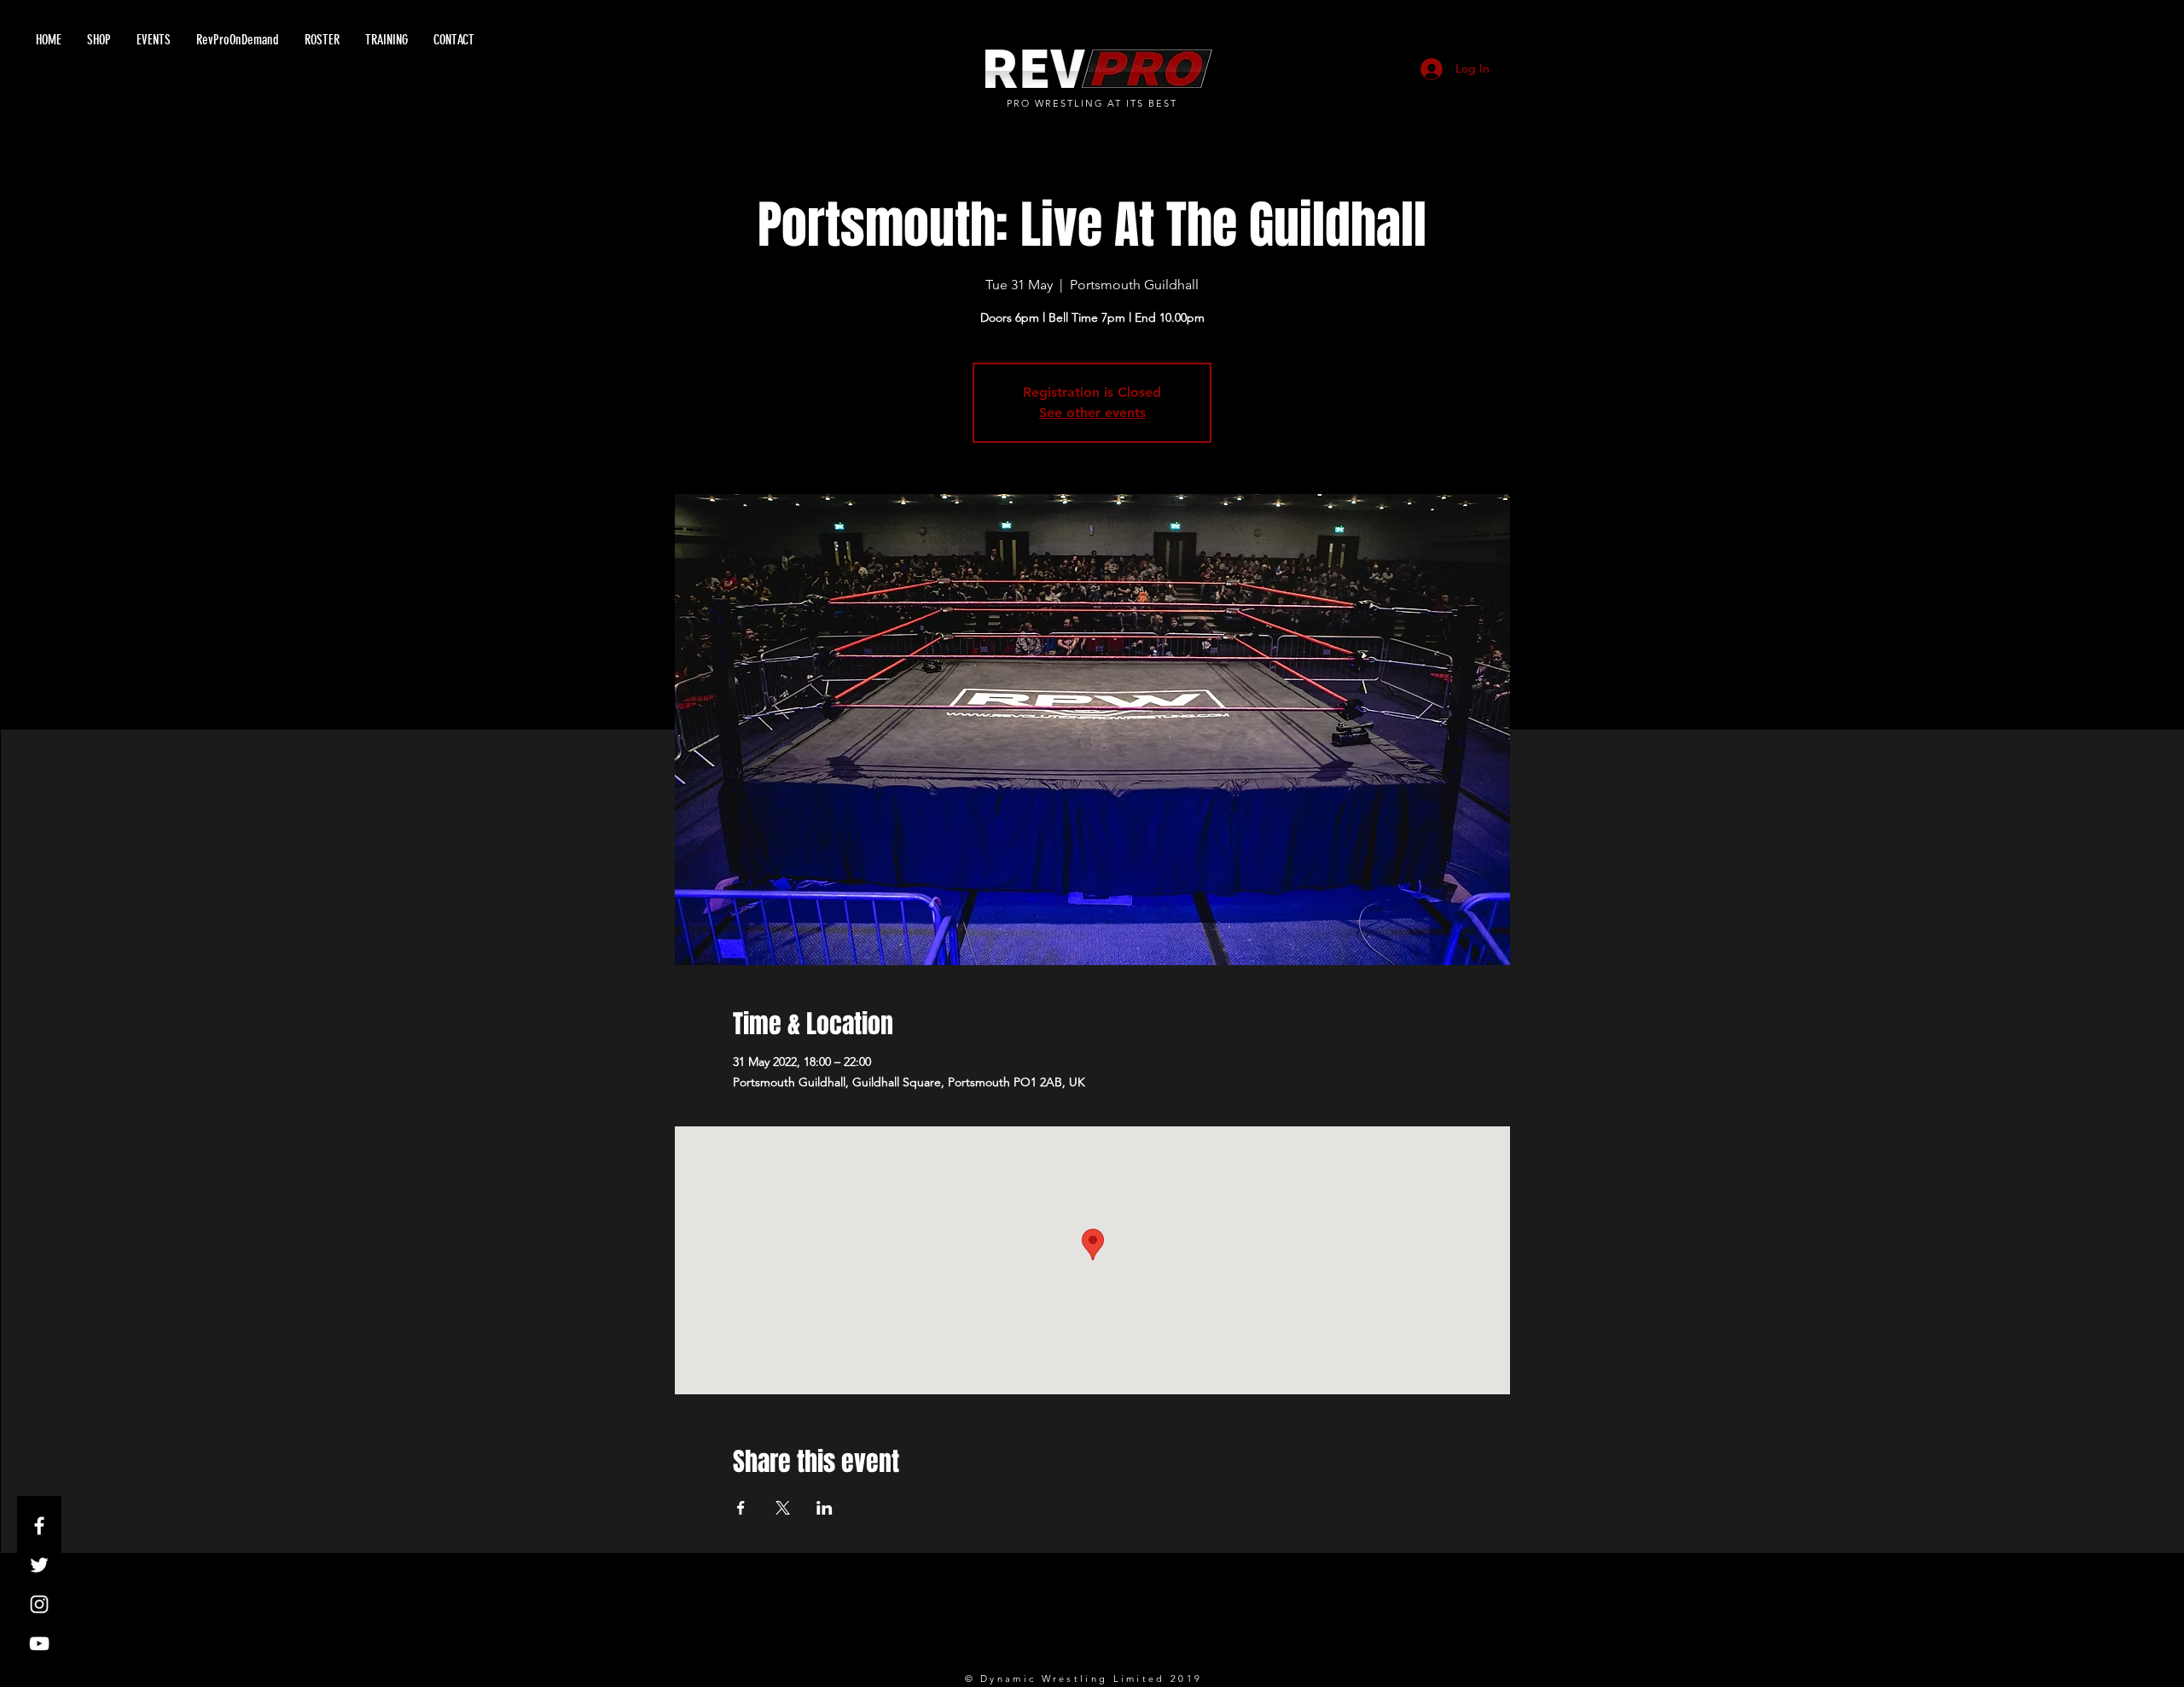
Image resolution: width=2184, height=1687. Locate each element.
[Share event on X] (783, 1508)
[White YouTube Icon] (39, 1643)
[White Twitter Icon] (39, 1565)
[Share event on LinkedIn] (825, 1508)
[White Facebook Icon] (39, 1526)
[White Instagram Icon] (39, 1604)
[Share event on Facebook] (741, 1508)
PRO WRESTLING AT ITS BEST (1092, 103)
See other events (1092, 413)
